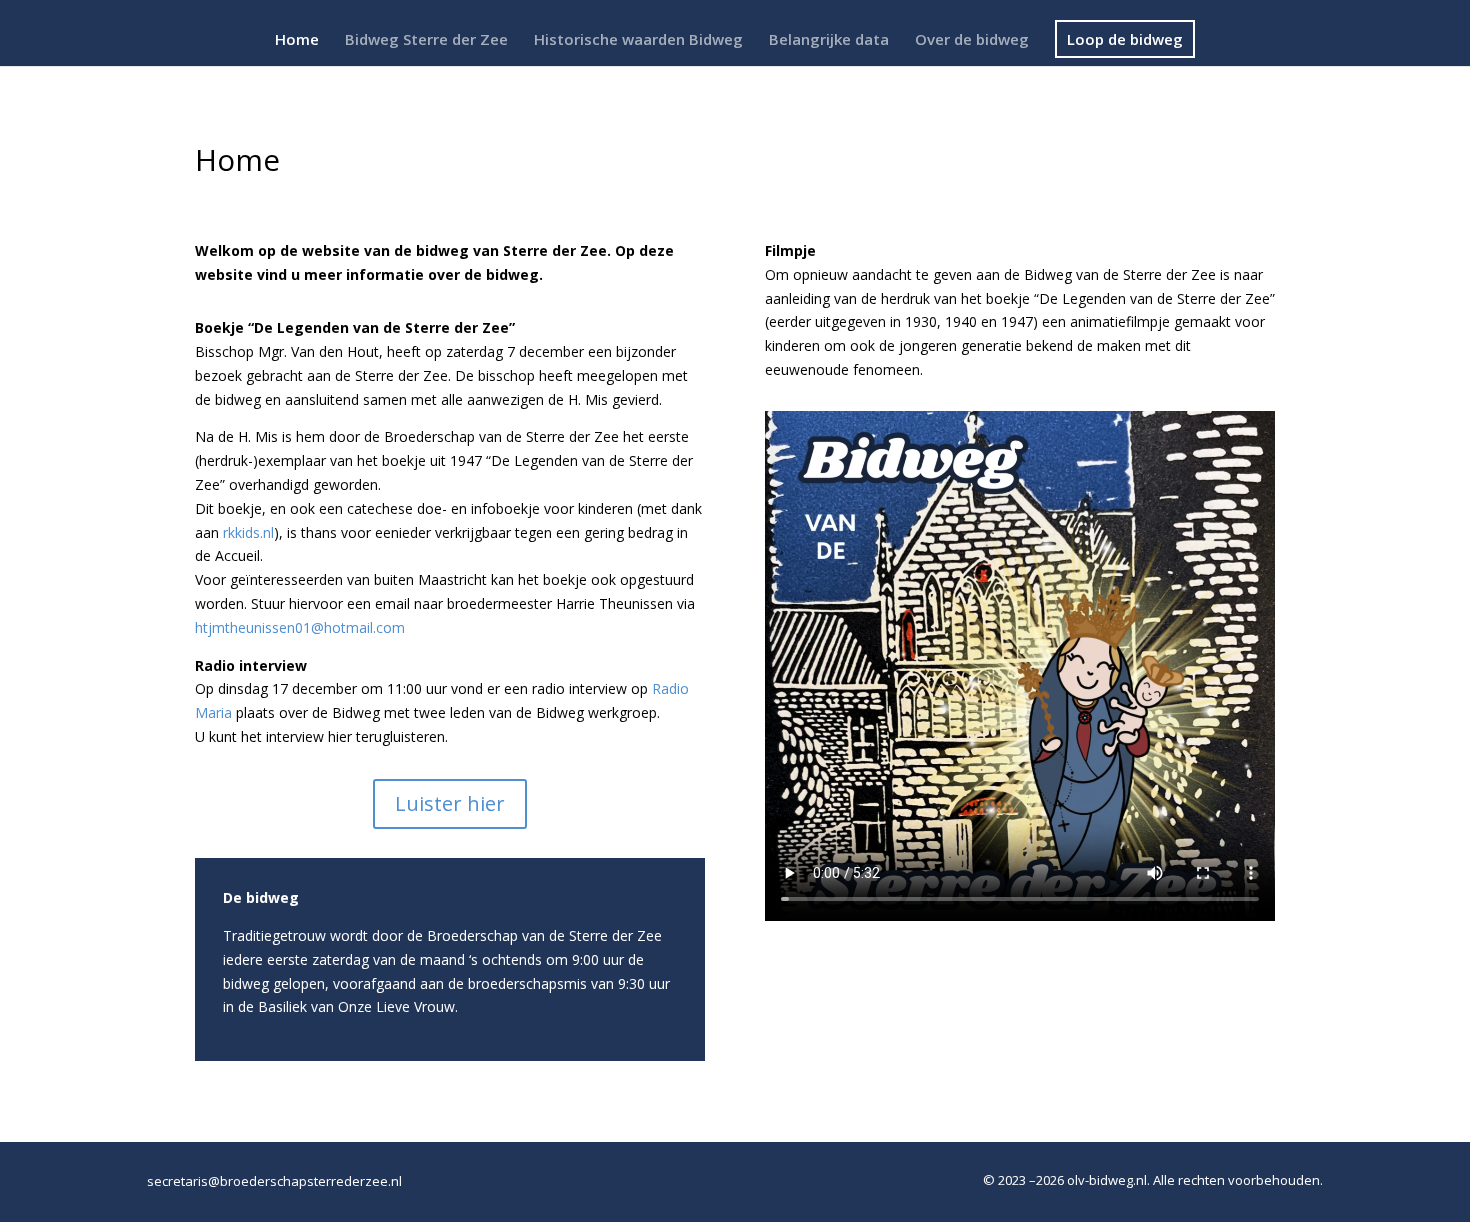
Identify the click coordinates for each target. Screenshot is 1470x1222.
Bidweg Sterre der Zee (426, 40)
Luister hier (450, 803)
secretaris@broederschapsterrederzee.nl (274, 1181)
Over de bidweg (972, 40)
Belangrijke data (829, 40)
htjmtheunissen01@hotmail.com (300, 627)
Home (297, 40)
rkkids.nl (248, 532)
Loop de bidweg (1125, 39)
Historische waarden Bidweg (638, 40)
